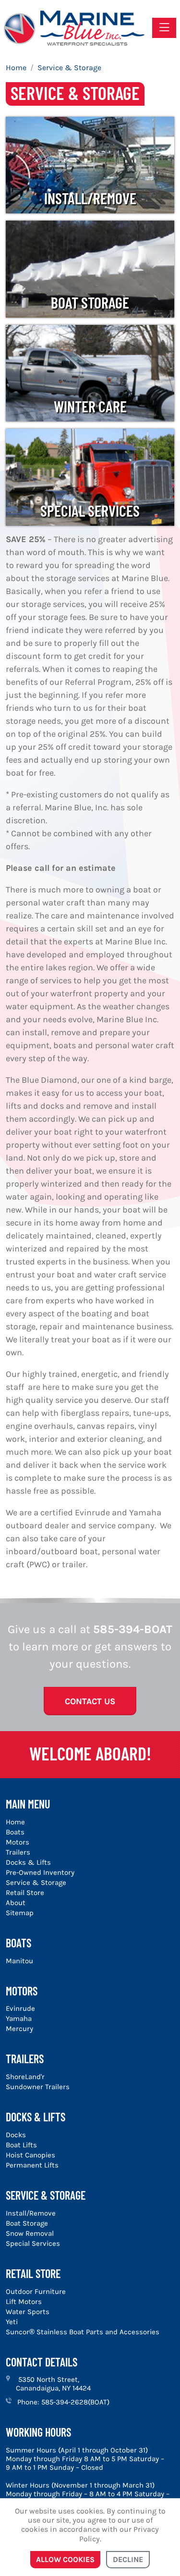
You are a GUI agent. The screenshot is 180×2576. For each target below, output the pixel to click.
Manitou (19, 1961)
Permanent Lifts (32, 2165)
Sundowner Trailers (38, 2087)
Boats (15, 1832)
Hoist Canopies (30, 2155)
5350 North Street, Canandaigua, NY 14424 (53, 2384)
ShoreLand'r (25, 2077)
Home (15, 1822)
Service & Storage (36, 1882)
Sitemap (20, 1913)
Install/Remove (90, 198)
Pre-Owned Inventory (40, 1872)
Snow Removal (30, 2233)
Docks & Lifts (28, 1862)
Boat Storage (90, 302)
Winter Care (90, 406)
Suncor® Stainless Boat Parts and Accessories (83, 2332)
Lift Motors (24, 2302)
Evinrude (20, 2008)
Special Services (90, 510)
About (16, 1903)
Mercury (19, 2029)
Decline (128, 2559)
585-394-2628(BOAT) (75, 2402)
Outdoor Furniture (36, 2291)
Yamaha (19, 2019)
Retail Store (25, 1893)
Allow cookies (65, 2559)
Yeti (12, 2322)
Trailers (18, 1852)
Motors (18, 1842)
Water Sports (28, 2312)
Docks (16, 2135)
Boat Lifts (21, 2145)
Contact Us (90, 1701)
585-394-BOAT (133, 1629)
